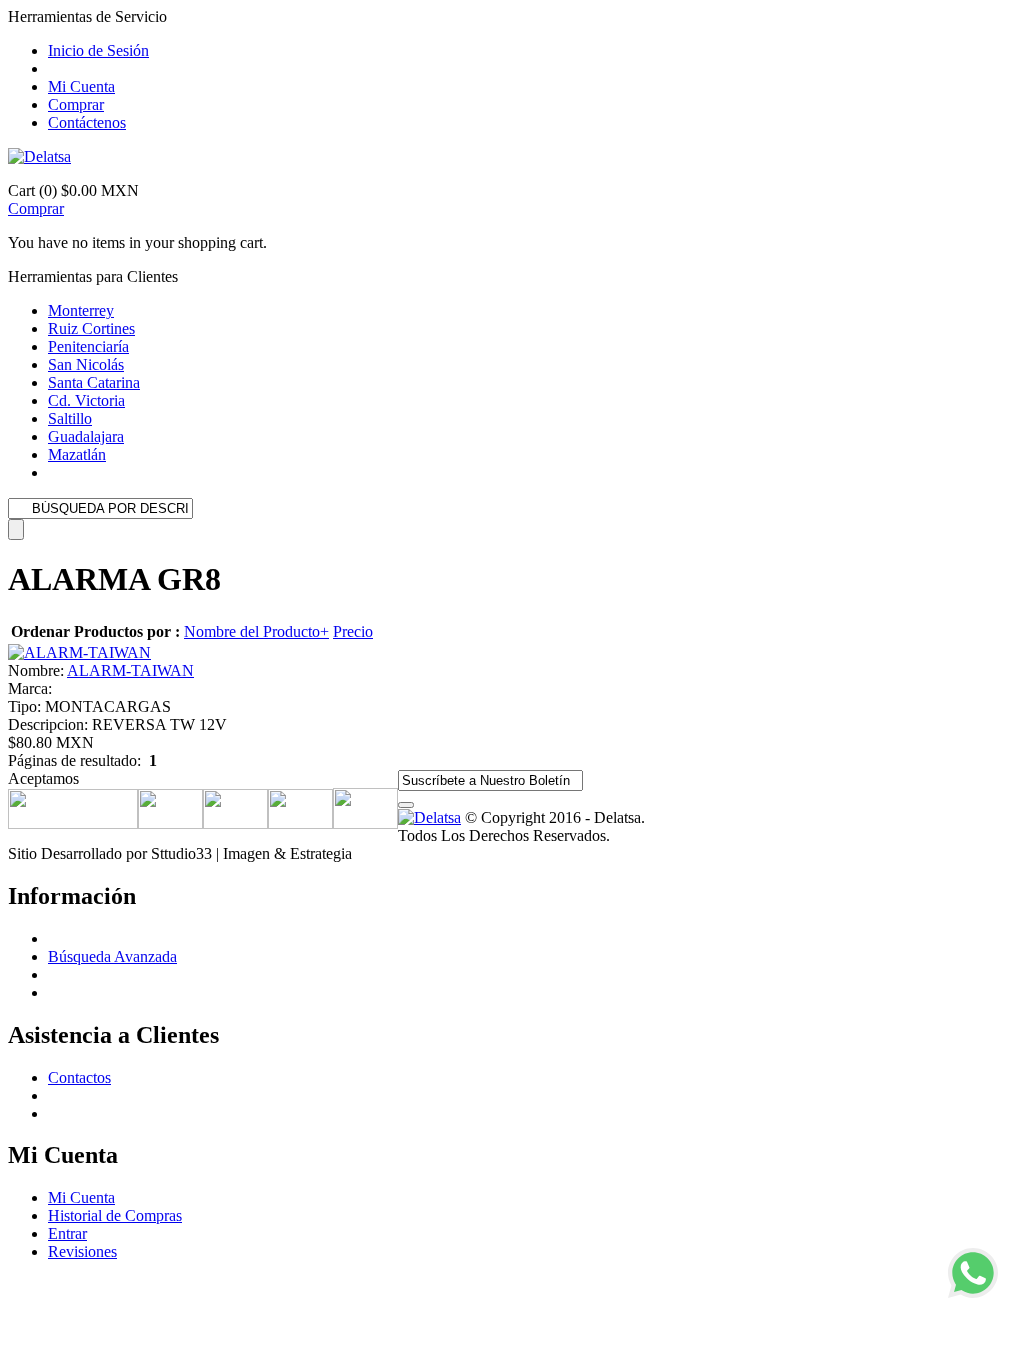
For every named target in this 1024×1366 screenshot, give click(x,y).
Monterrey (81, 310)
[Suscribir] (406, 805)
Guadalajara (86, 436)
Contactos (79, 1077)
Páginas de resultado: (74, 760)
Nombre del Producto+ (256, 631)
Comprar (76, 104)
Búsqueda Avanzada (112, 956)
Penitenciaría (88, 346)
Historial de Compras (115, 1215)
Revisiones (82, 1251)
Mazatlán (77, 454)
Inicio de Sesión (98, 50)
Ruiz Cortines (91, 328)
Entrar (67, 1233)
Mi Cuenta (81, 86)
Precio (353, 631)
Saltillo (70, 418)
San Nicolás (86, 364)
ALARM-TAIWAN (130, 670)
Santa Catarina (94, 382)
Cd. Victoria (86, 400)
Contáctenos (87, 122)
